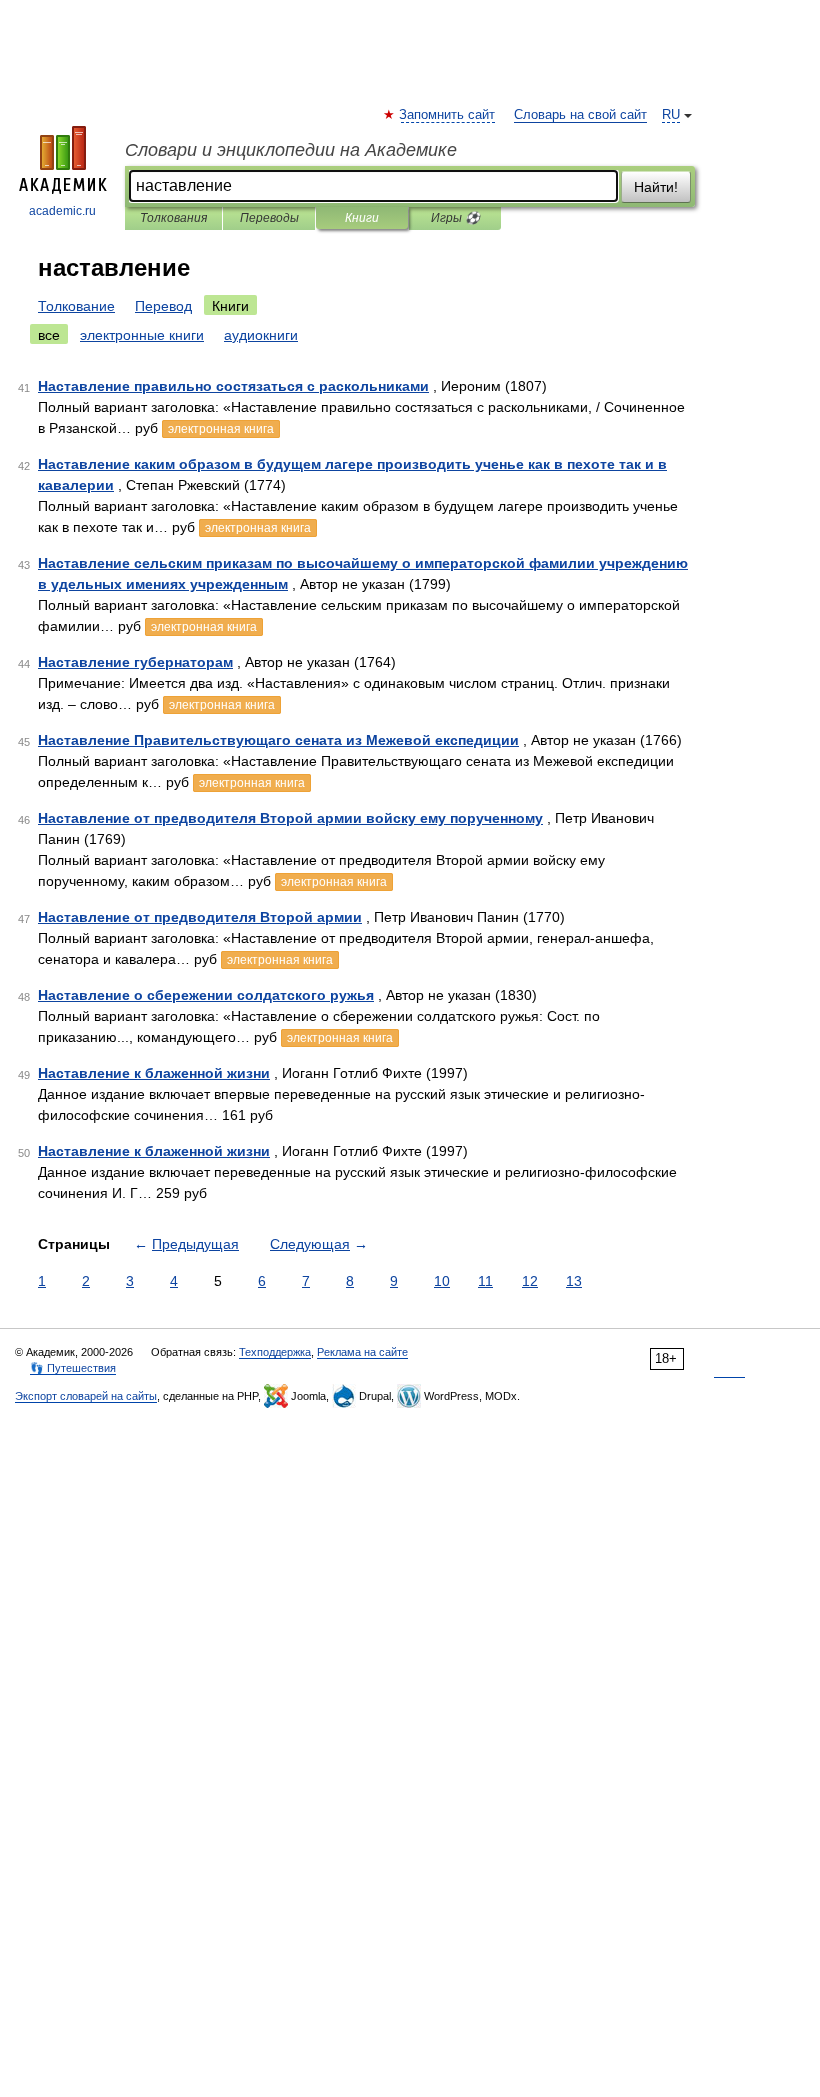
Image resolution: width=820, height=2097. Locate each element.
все (49, 335)
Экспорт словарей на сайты (86, 1396)
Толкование (76, 306)
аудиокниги (261, 335)
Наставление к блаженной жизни (154, 1073)
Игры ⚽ (455, 218)
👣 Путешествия (73, 1368)
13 (574, 1281)
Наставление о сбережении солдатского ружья (206, 995)
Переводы (269, 218)
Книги (362, 218)
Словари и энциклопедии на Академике (291, 150)
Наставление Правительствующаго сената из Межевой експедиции (278, 740)
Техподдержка (275, 1352)
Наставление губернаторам (135, 662)
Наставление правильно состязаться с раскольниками (233, 386)
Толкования (173, 218)
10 (442, 1281)
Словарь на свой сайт (580, 115)
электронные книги (142, 335)
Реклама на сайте (362, 1352)
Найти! (656, 187)
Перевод (163, 306)
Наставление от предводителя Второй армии (200, 917)
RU (671, 115)
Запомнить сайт (448, 115)
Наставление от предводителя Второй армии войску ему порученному (290, 818)
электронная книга (221, 429)
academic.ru (62, 211)
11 (485, 1281)
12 (530, 1281)
